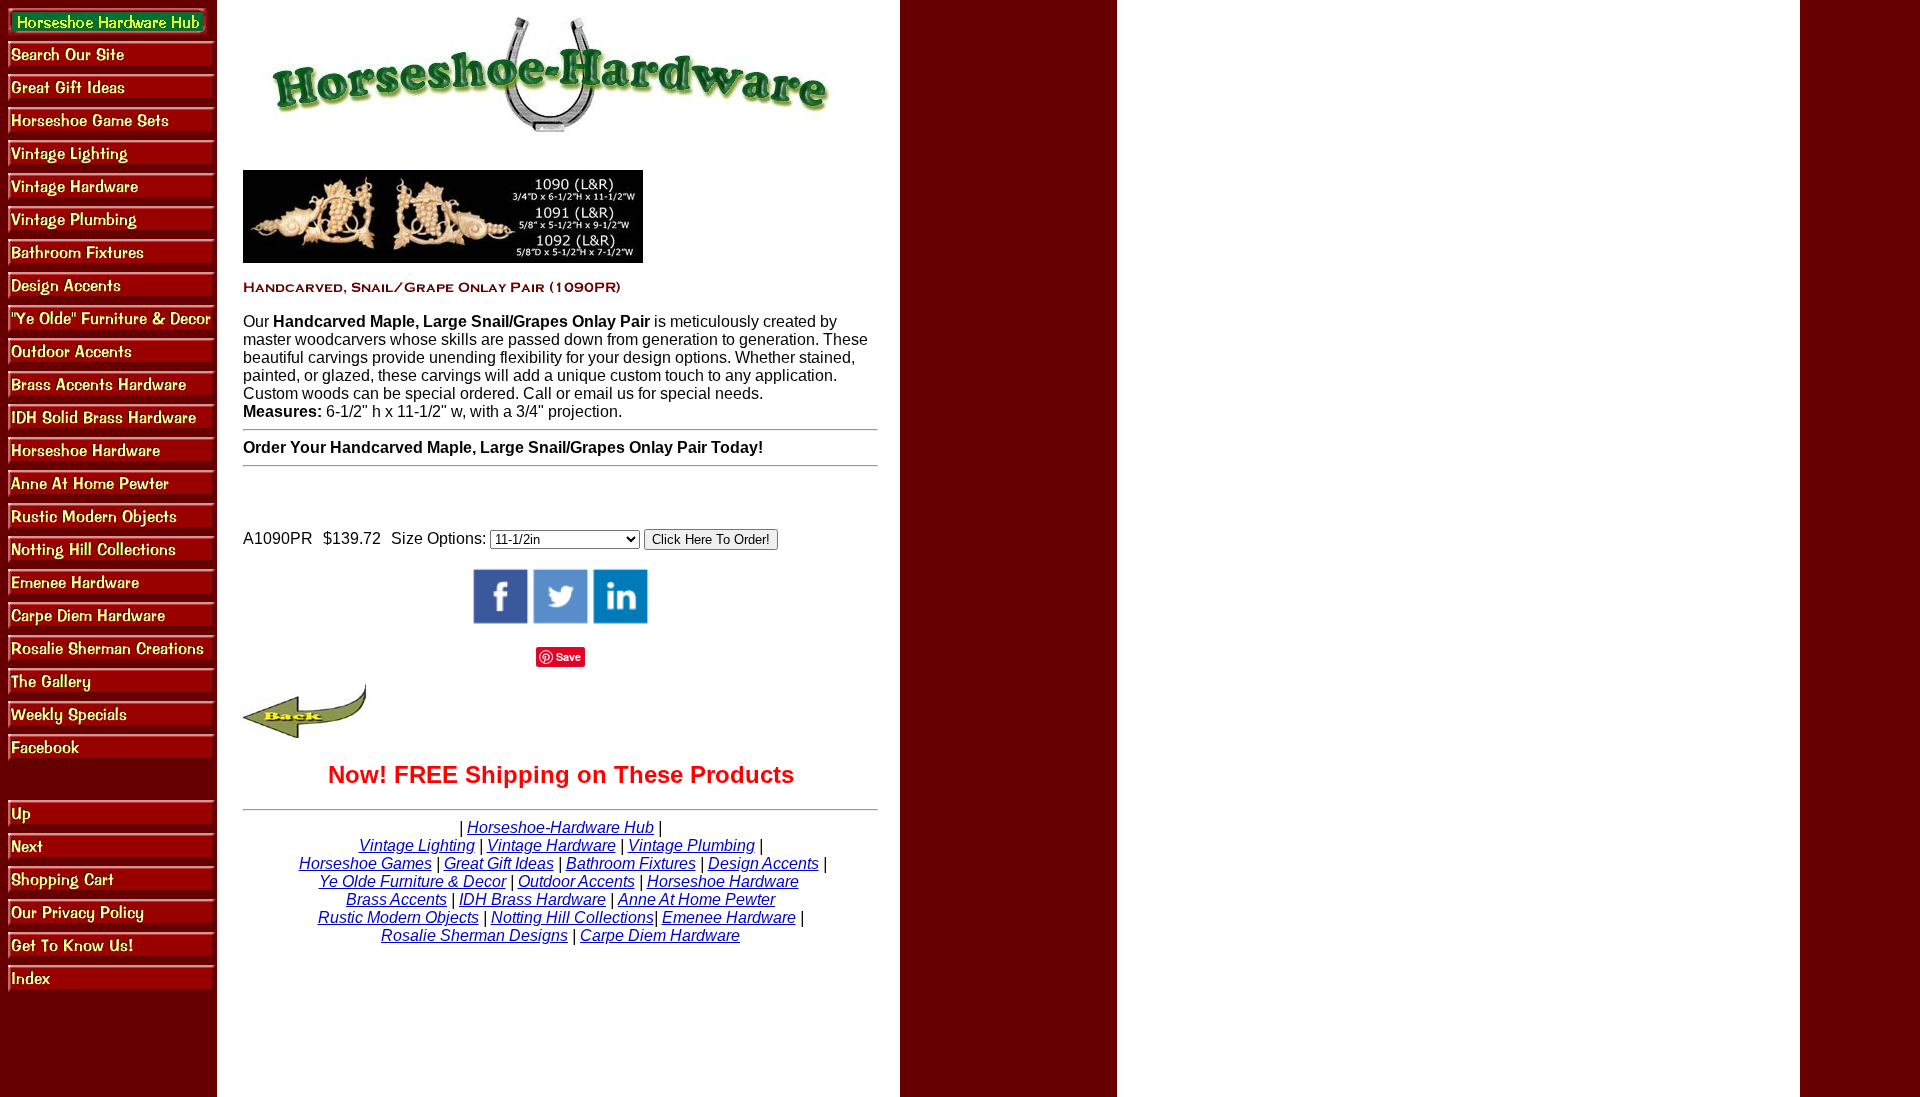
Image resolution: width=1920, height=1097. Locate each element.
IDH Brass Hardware (532, 899)
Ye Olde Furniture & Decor (412, 881)
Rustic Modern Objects (398, 917)
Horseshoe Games (365, 863)
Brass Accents (396, 899)
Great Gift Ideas (499, 863)
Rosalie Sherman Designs (474, 935)
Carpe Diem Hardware (660, 935)
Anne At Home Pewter (696, 899)
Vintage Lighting (417, 845)
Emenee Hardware (729, 917)
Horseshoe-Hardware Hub (560, 827)
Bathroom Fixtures (631, 863)
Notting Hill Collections (572, 917)
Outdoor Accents (576, 881)
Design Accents (763, 863)
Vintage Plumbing (691, 845)
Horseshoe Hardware (723, 881)
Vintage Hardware (551, 845)
